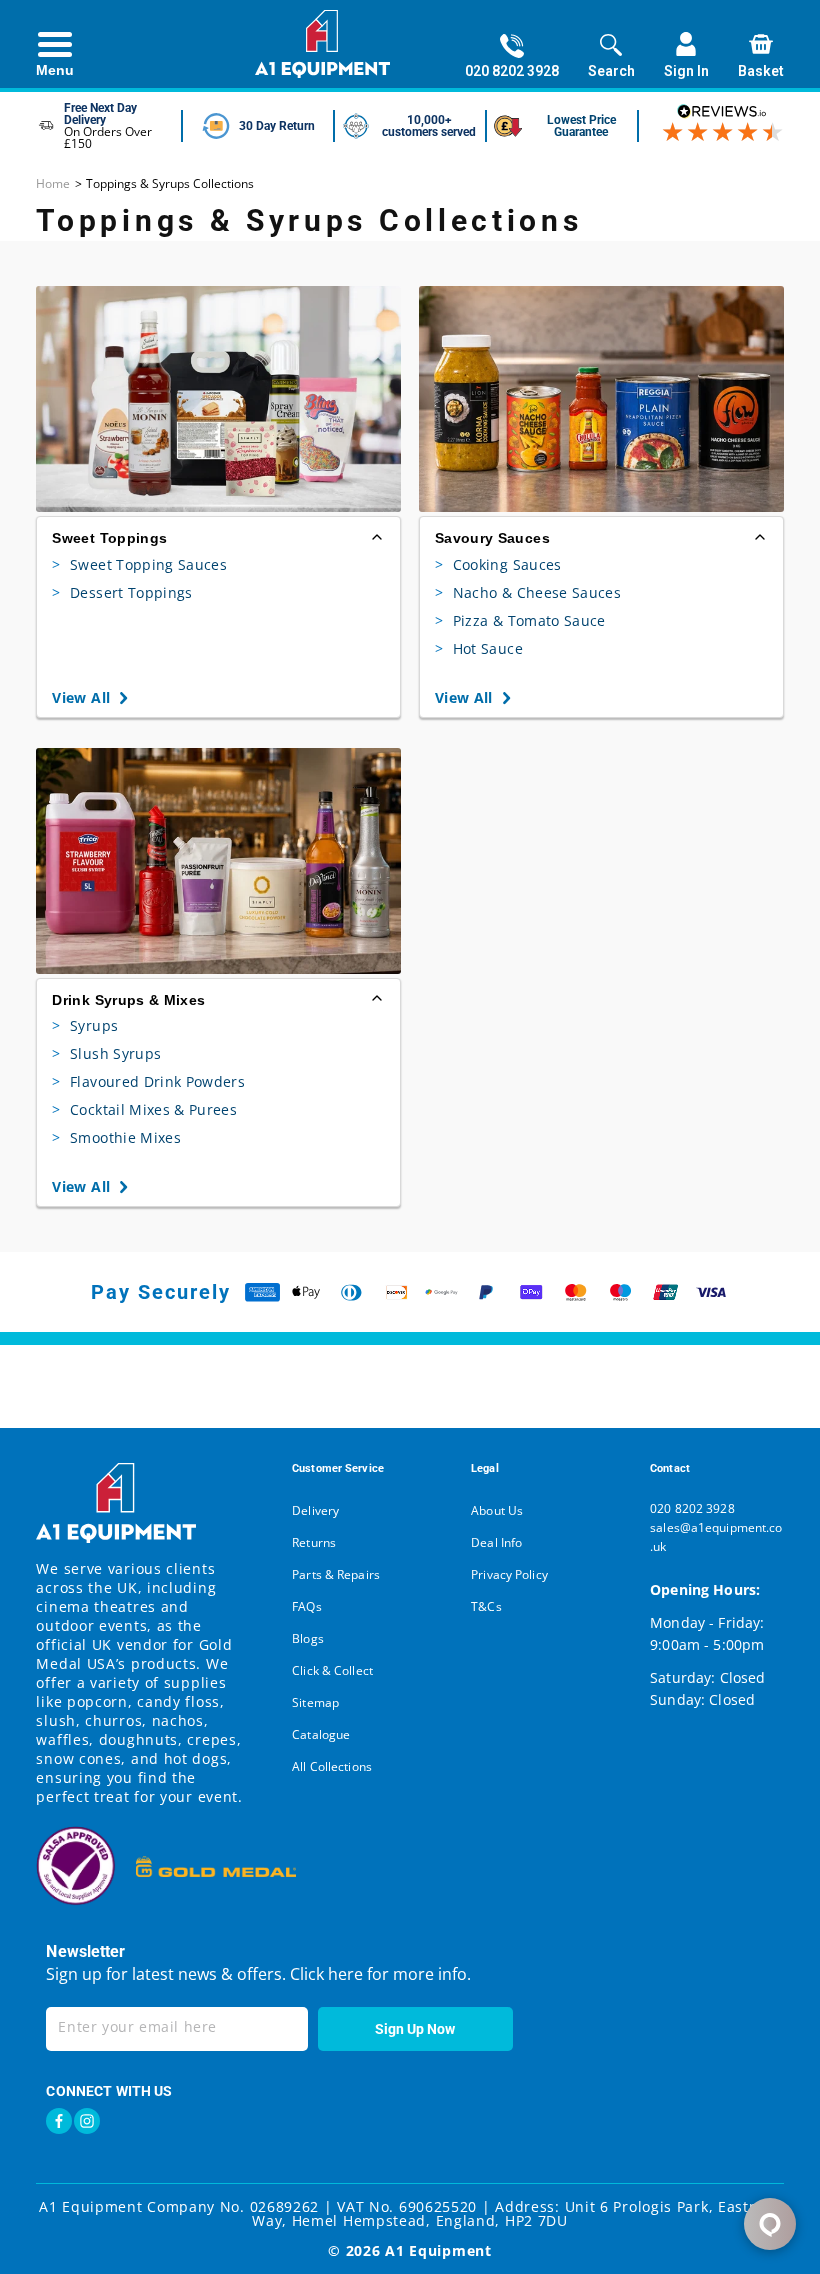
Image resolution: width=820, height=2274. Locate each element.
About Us (497, 1510)
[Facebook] (59, 2121)
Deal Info (496, 1542)
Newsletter (85, 1951)
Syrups (85, 1025)
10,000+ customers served (429, 126)
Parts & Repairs (336, 1574)
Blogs (308, 1638)
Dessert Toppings (122, 592)
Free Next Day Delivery (100, 114)
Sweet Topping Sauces (139, 564)
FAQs (306, 1606)
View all (81, 698)
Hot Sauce (479, 648)
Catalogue (321, 1734)
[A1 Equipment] (322, 44)
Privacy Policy (509, 1574)
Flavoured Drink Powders (148, 1081)
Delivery (315, 1510)
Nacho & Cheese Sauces (528, 592)
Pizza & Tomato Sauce (520, 620)
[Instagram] (87, 2121)
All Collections (332, 1766)
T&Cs (486, 1606)
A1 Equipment (438, 2250)
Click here (324, 1974)
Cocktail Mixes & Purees (144, 1109)
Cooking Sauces (498, 564)
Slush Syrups (106, 1053)
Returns (314, 1542)
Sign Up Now (415, 2029)
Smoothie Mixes (116, 1137)
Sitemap (315, 1702)
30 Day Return (277, 126)
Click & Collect (332, 1670)
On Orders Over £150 (108, 137)
